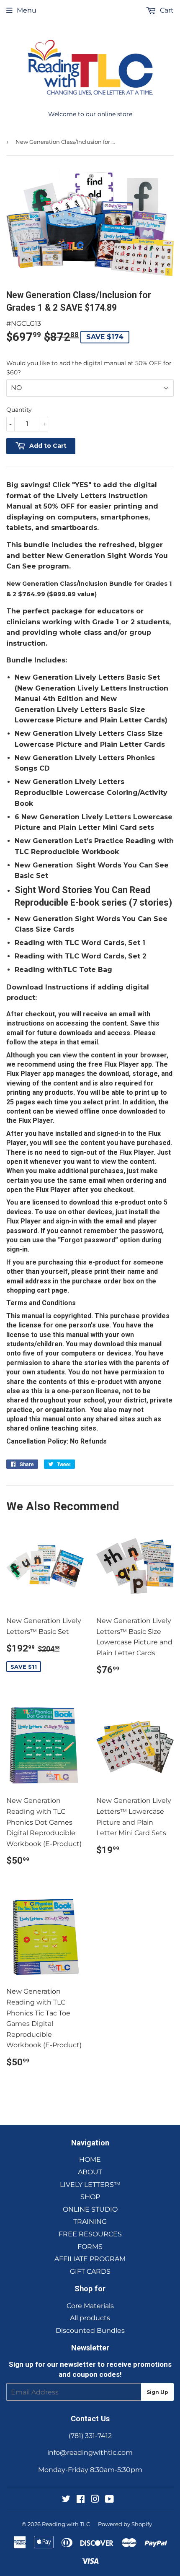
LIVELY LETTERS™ (90, 2185)
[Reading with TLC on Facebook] (81, 2500)
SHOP (90, 2197)
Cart (166, 10)
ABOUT (90, 2172)
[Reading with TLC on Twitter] (66, 2500)
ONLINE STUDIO (90, 2209)
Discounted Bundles (90, 2331)
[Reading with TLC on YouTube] (109, 2500)
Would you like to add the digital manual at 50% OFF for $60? (89, 368)
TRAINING (90, 2222)
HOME (90, 2159)
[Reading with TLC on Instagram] (95, 2500)
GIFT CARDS (90, 2271)
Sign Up (157, 2392)
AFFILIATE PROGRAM (90, 2259)
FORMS (90, 2247)
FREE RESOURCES (90, 2234)
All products (90, 2318)
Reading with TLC (66, 2524)
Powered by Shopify (125, 2524)
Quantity (19, 410)
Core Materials (90, 2306)
